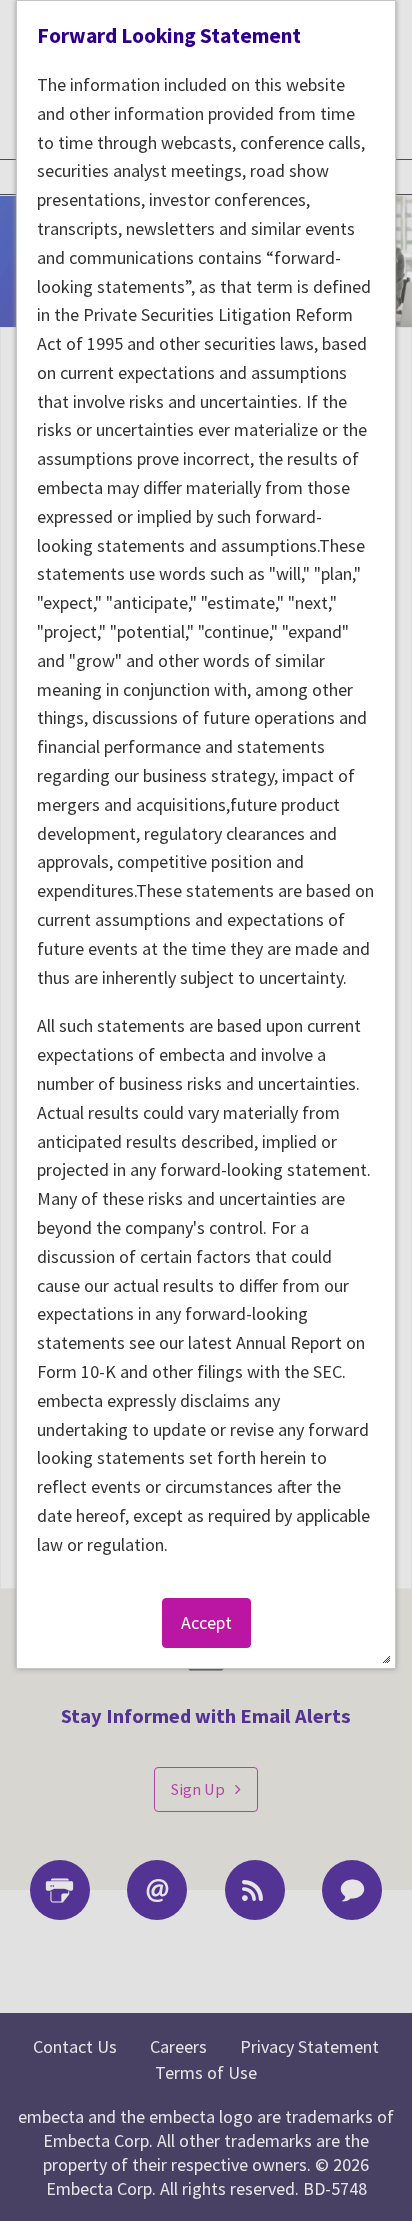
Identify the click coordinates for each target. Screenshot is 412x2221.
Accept (206, 1622)
